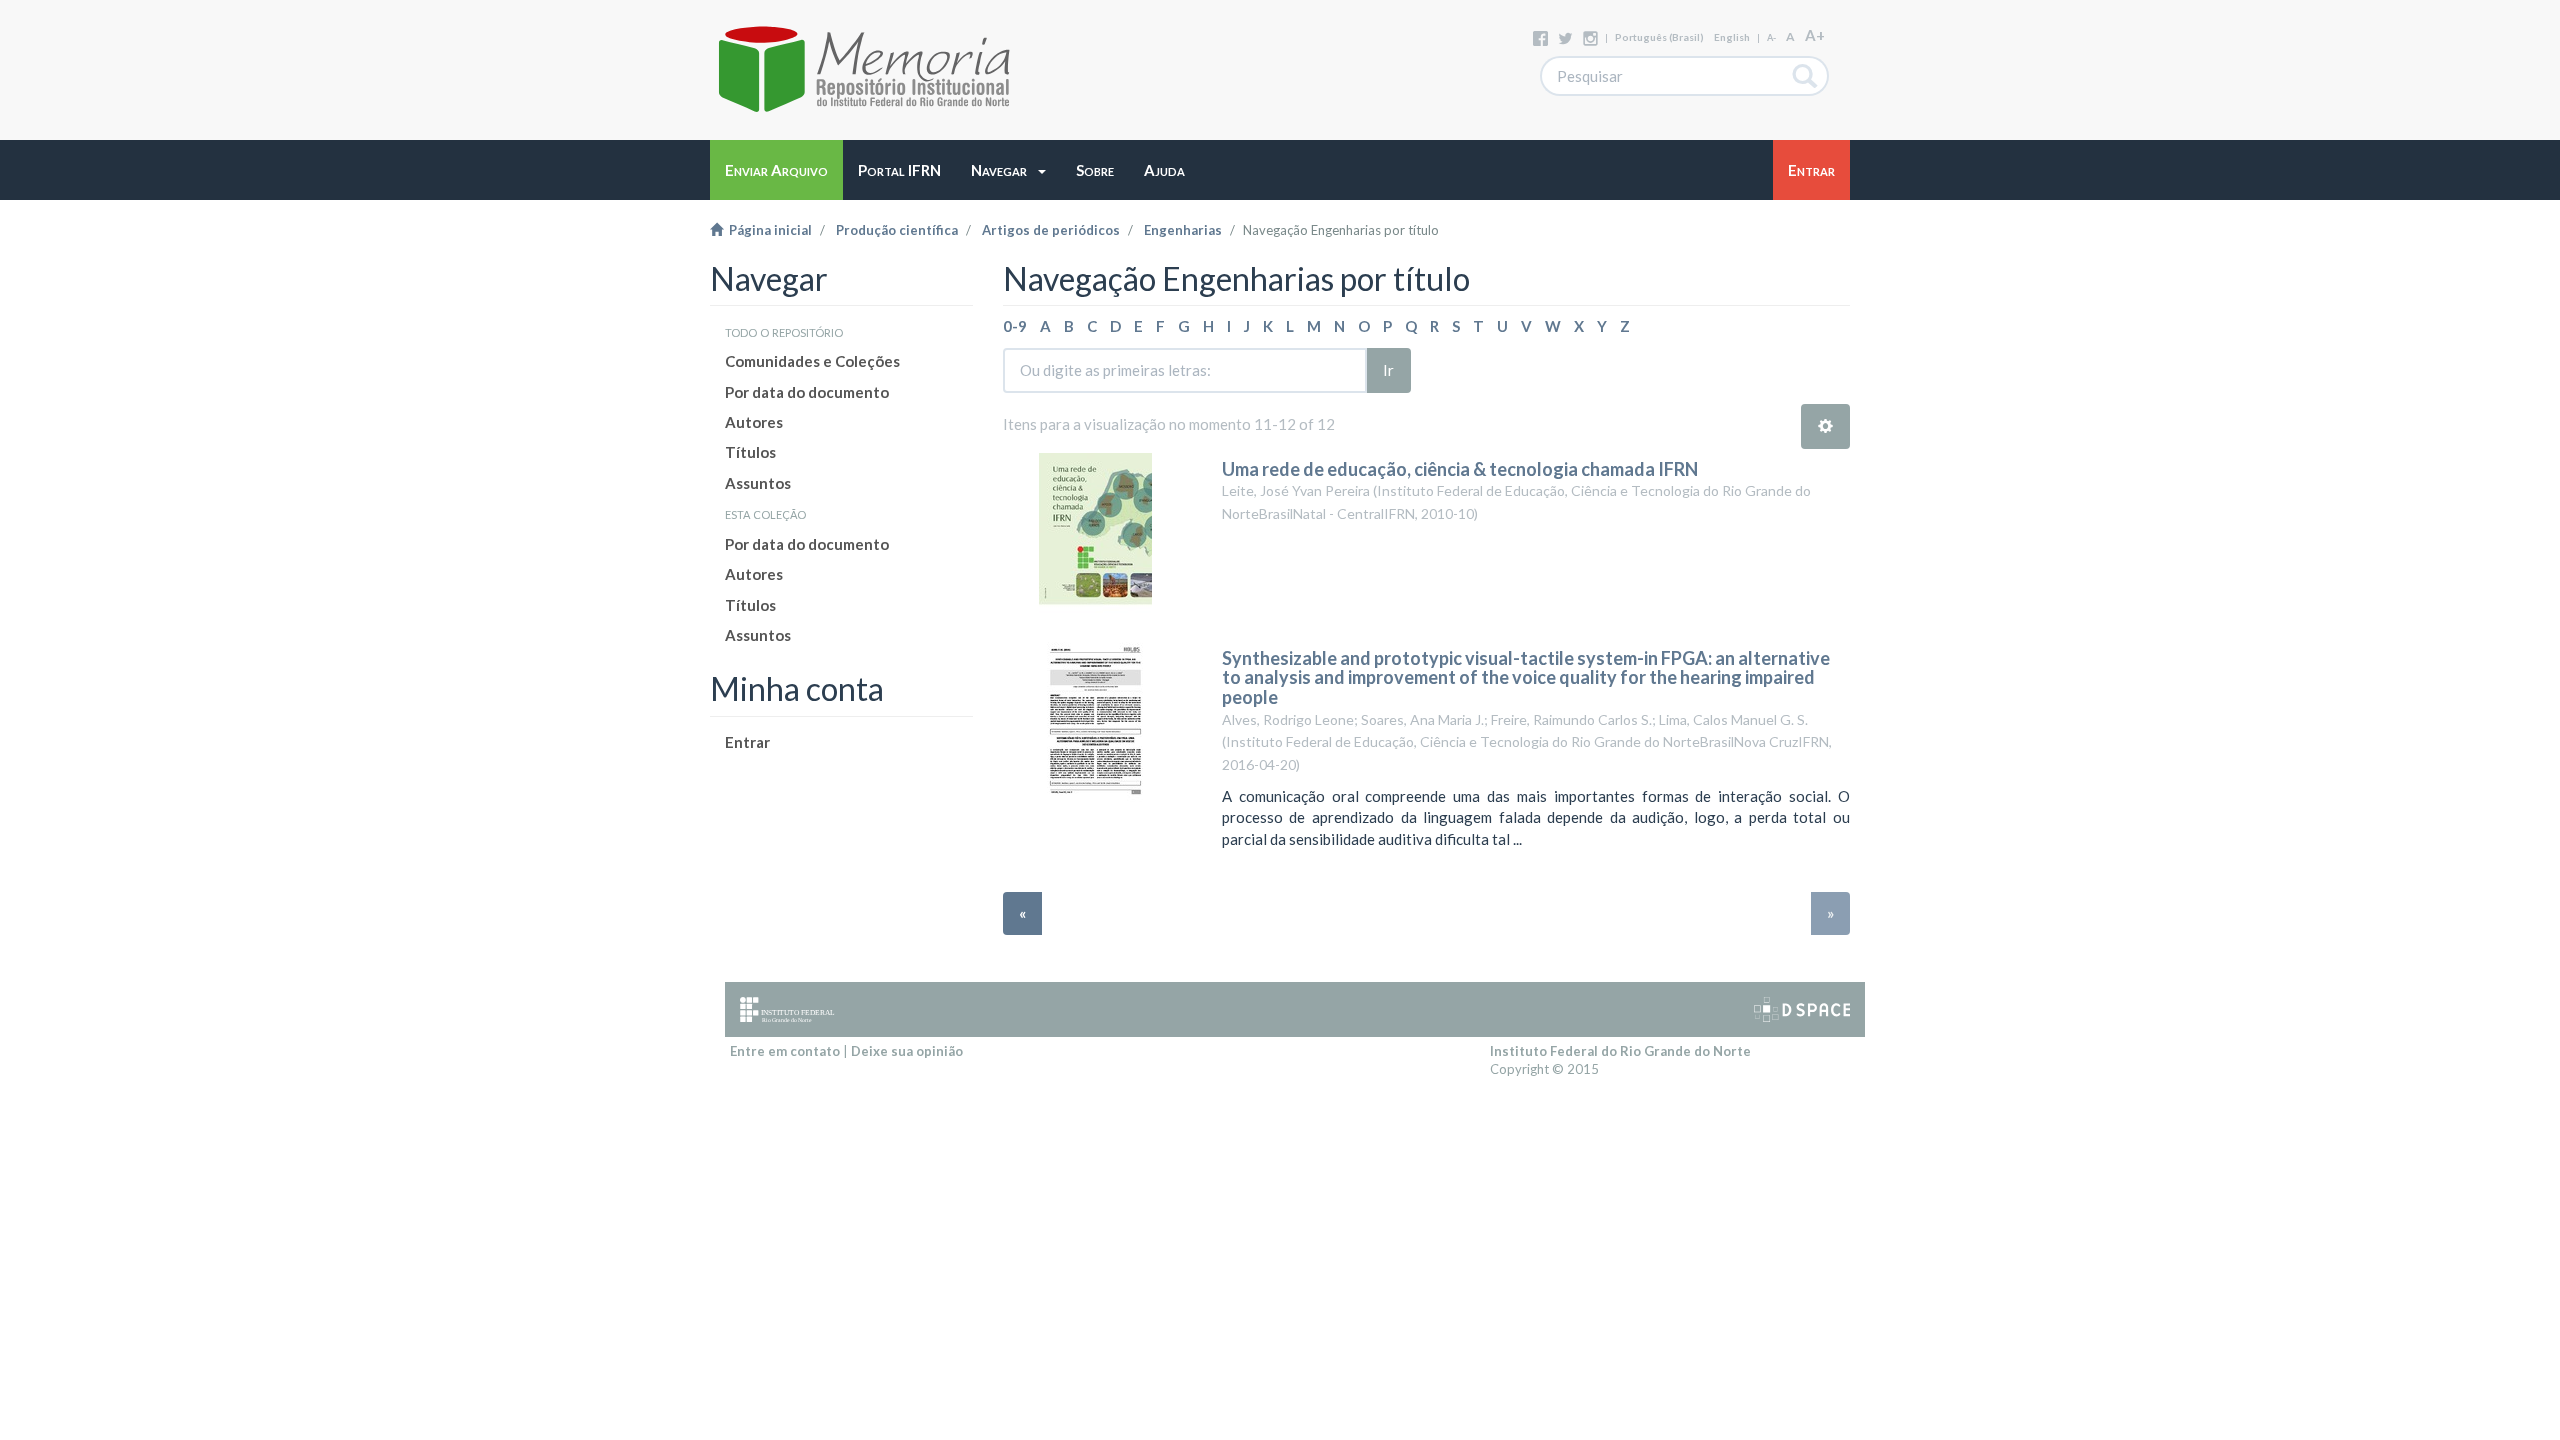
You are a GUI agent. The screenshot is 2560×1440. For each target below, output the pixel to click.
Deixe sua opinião (907, 1051)
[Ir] (1805, 76)
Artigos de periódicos (1051, 230)
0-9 (1015, 326)
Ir (1388, 370)
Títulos (750, 452)
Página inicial (767, 230)
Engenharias (1183, 230)
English (1732, 37)
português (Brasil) (1659, 37)
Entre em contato (785, 1051)
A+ (1815, 35)
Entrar (747, 742)
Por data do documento (807, 392)
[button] (1008, 170)
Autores (754, 422)
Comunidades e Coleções (812, 361)
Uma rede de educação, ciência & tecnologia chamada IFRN (1460, 469)
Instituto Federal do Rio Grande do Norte (1620, 1051)
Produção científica (897, 230)
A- (1771, 37)
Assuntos (758, 483)
